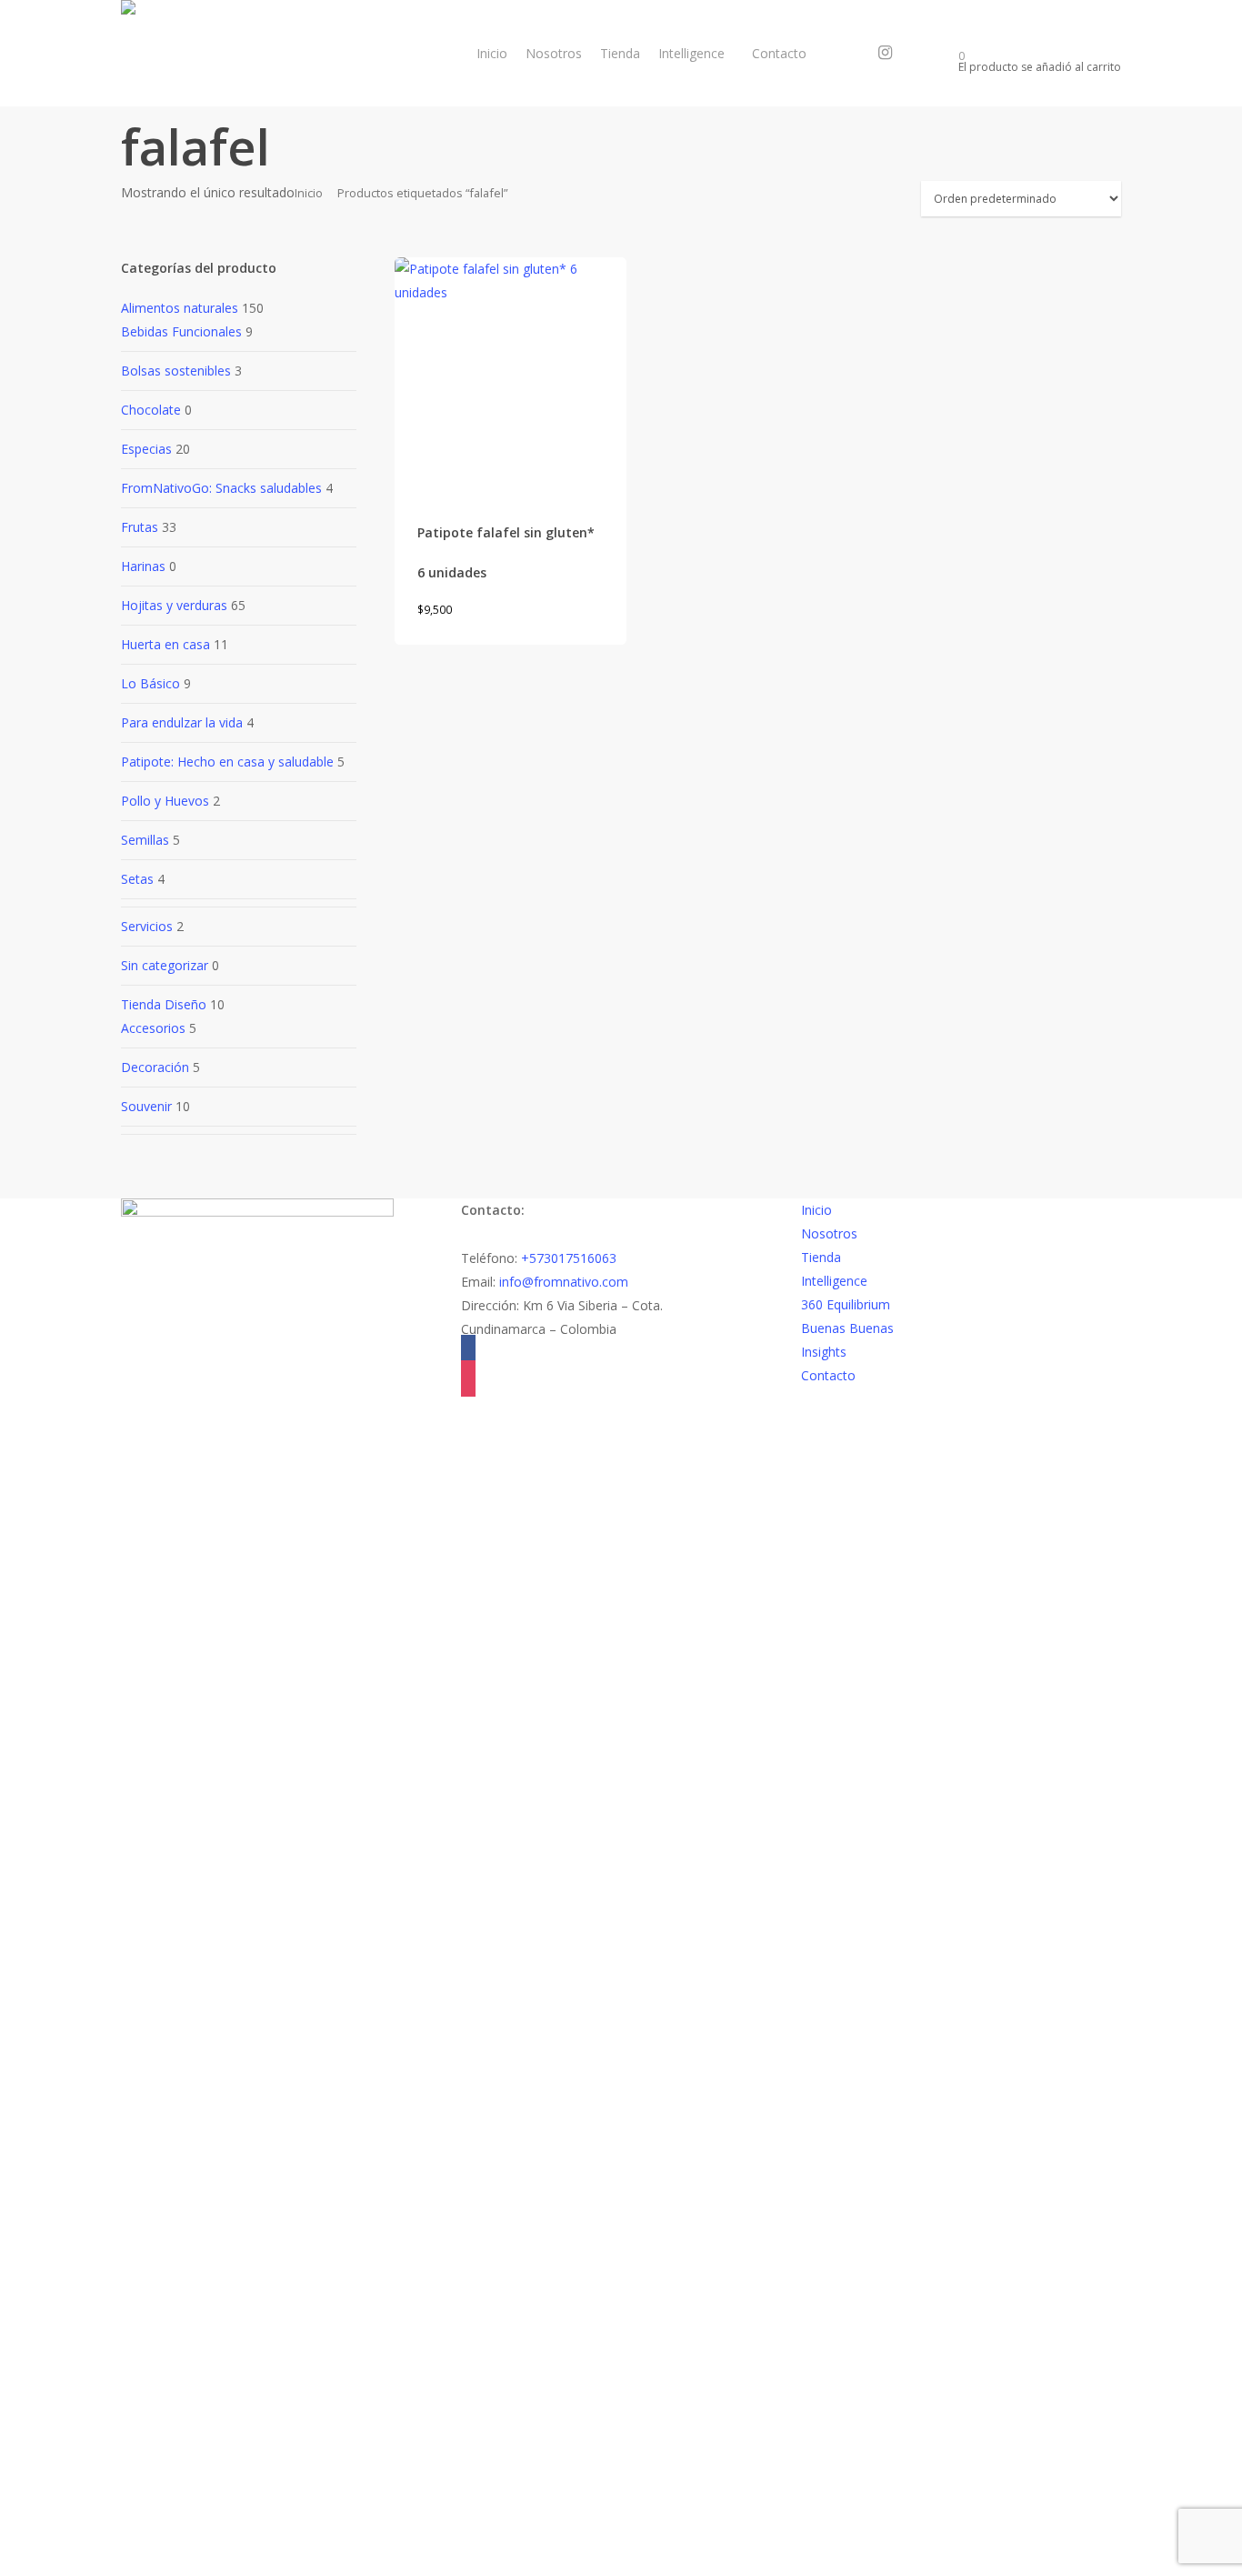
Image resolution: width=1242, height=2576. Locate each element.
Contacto (828, 1375)
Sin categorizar (165, 965)
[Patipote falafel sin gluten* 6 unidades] (511, 374)
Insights (824, 1352)
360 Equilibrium (846, 1304)
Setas (137, 879)
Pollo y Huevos (165, 801)
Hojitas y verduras (174, 605)
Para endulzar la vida (182, 722)
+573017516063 (569, 1258)
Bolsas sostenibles (176, 371)
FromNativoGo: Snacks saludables (221, 488)
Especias (146, 449)
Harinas (143, 566)
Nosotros (829, 1233)
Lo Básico (150, 683)
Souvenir (146, 1106)
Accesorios (153, 1028)
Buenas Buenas (847, 1328)
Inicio (309, 193)
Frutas (140, 527)
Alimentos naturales (180, 308)
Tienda (821, 1257)
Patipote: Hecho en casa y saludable (227, 762)
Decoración (155, 1067)
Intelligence (834, 1281)
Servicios (147, 926)
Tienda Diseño (164, 1004)
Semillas (145, 840)
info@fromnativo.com (564, 1282)
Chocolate (151, 410)
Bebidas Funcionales (181, 331)
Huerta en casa (165, 644)
